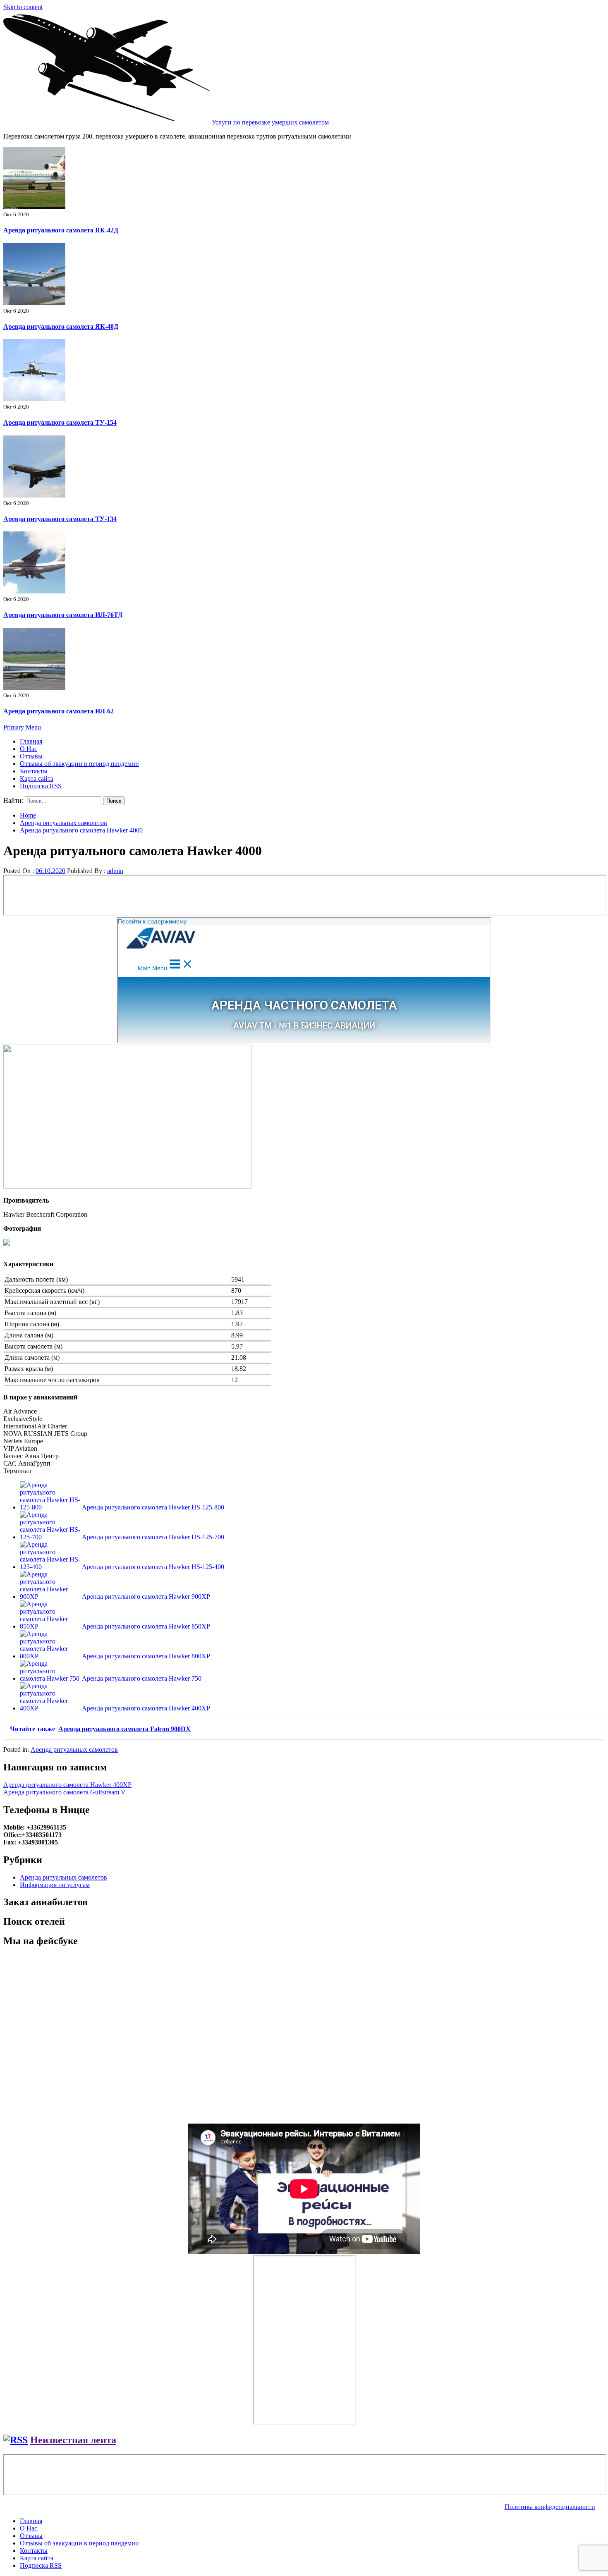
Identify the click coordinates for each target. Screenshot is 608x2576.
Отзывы (31, 756)
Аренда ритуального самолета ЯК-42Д (61, 230)
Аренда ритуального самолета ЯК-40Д (61, 326)
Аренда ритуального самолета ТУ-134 (60, 519)
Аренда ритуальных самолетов (74, 1750)
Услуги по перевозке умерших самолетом (270, 122)
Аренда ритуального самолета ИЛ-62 (59, 711)
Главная (31, 741)
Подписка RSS (41, 786)
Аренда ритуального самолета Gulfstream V (65, 1792)
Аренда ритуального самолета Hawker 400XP (67, 1785)
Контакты (34, 771)
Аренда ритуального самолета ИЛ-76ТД (63, 615)
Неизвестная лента (73, 2440)
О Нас (29, 749)
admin (115, 871)
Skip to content (23, 7)
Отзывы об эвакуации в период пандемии (79, 764)
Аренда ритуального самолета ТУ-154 (60, 422)
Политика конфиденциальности (550, 2507)
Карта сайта (37, 779)
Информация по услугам (55, 1885)
